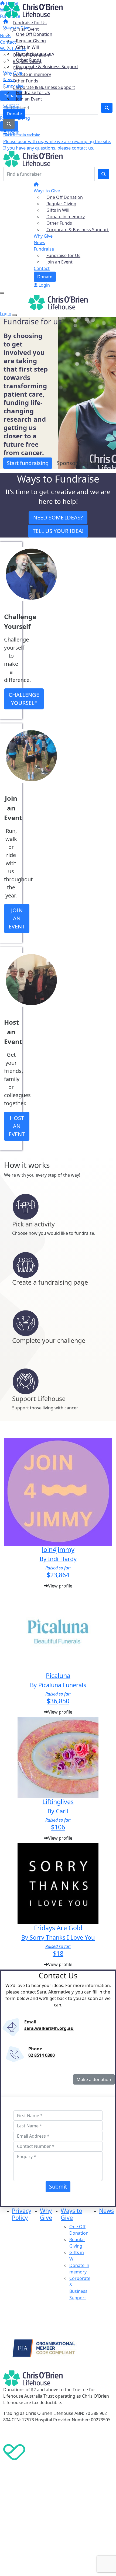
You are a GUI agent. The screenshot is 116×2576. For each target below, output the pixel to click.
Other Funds (29, 60)
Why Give (13, 73)
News (9, 79)
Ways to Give (16, 28)
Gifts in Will (27, 47)
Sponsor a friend (77, 463)
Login (13, 132)
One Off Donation (34, 34)
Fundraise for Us (33, 92)
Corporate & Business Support (47, 67)
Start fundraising (28, 463)
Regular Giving (31, 41)
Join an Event (29, 99)
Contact (11, 105)
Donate (14, 114)
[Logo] (33, 10)
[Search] (104, 174)
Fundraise (13, 86)
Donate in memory (35, 54)
